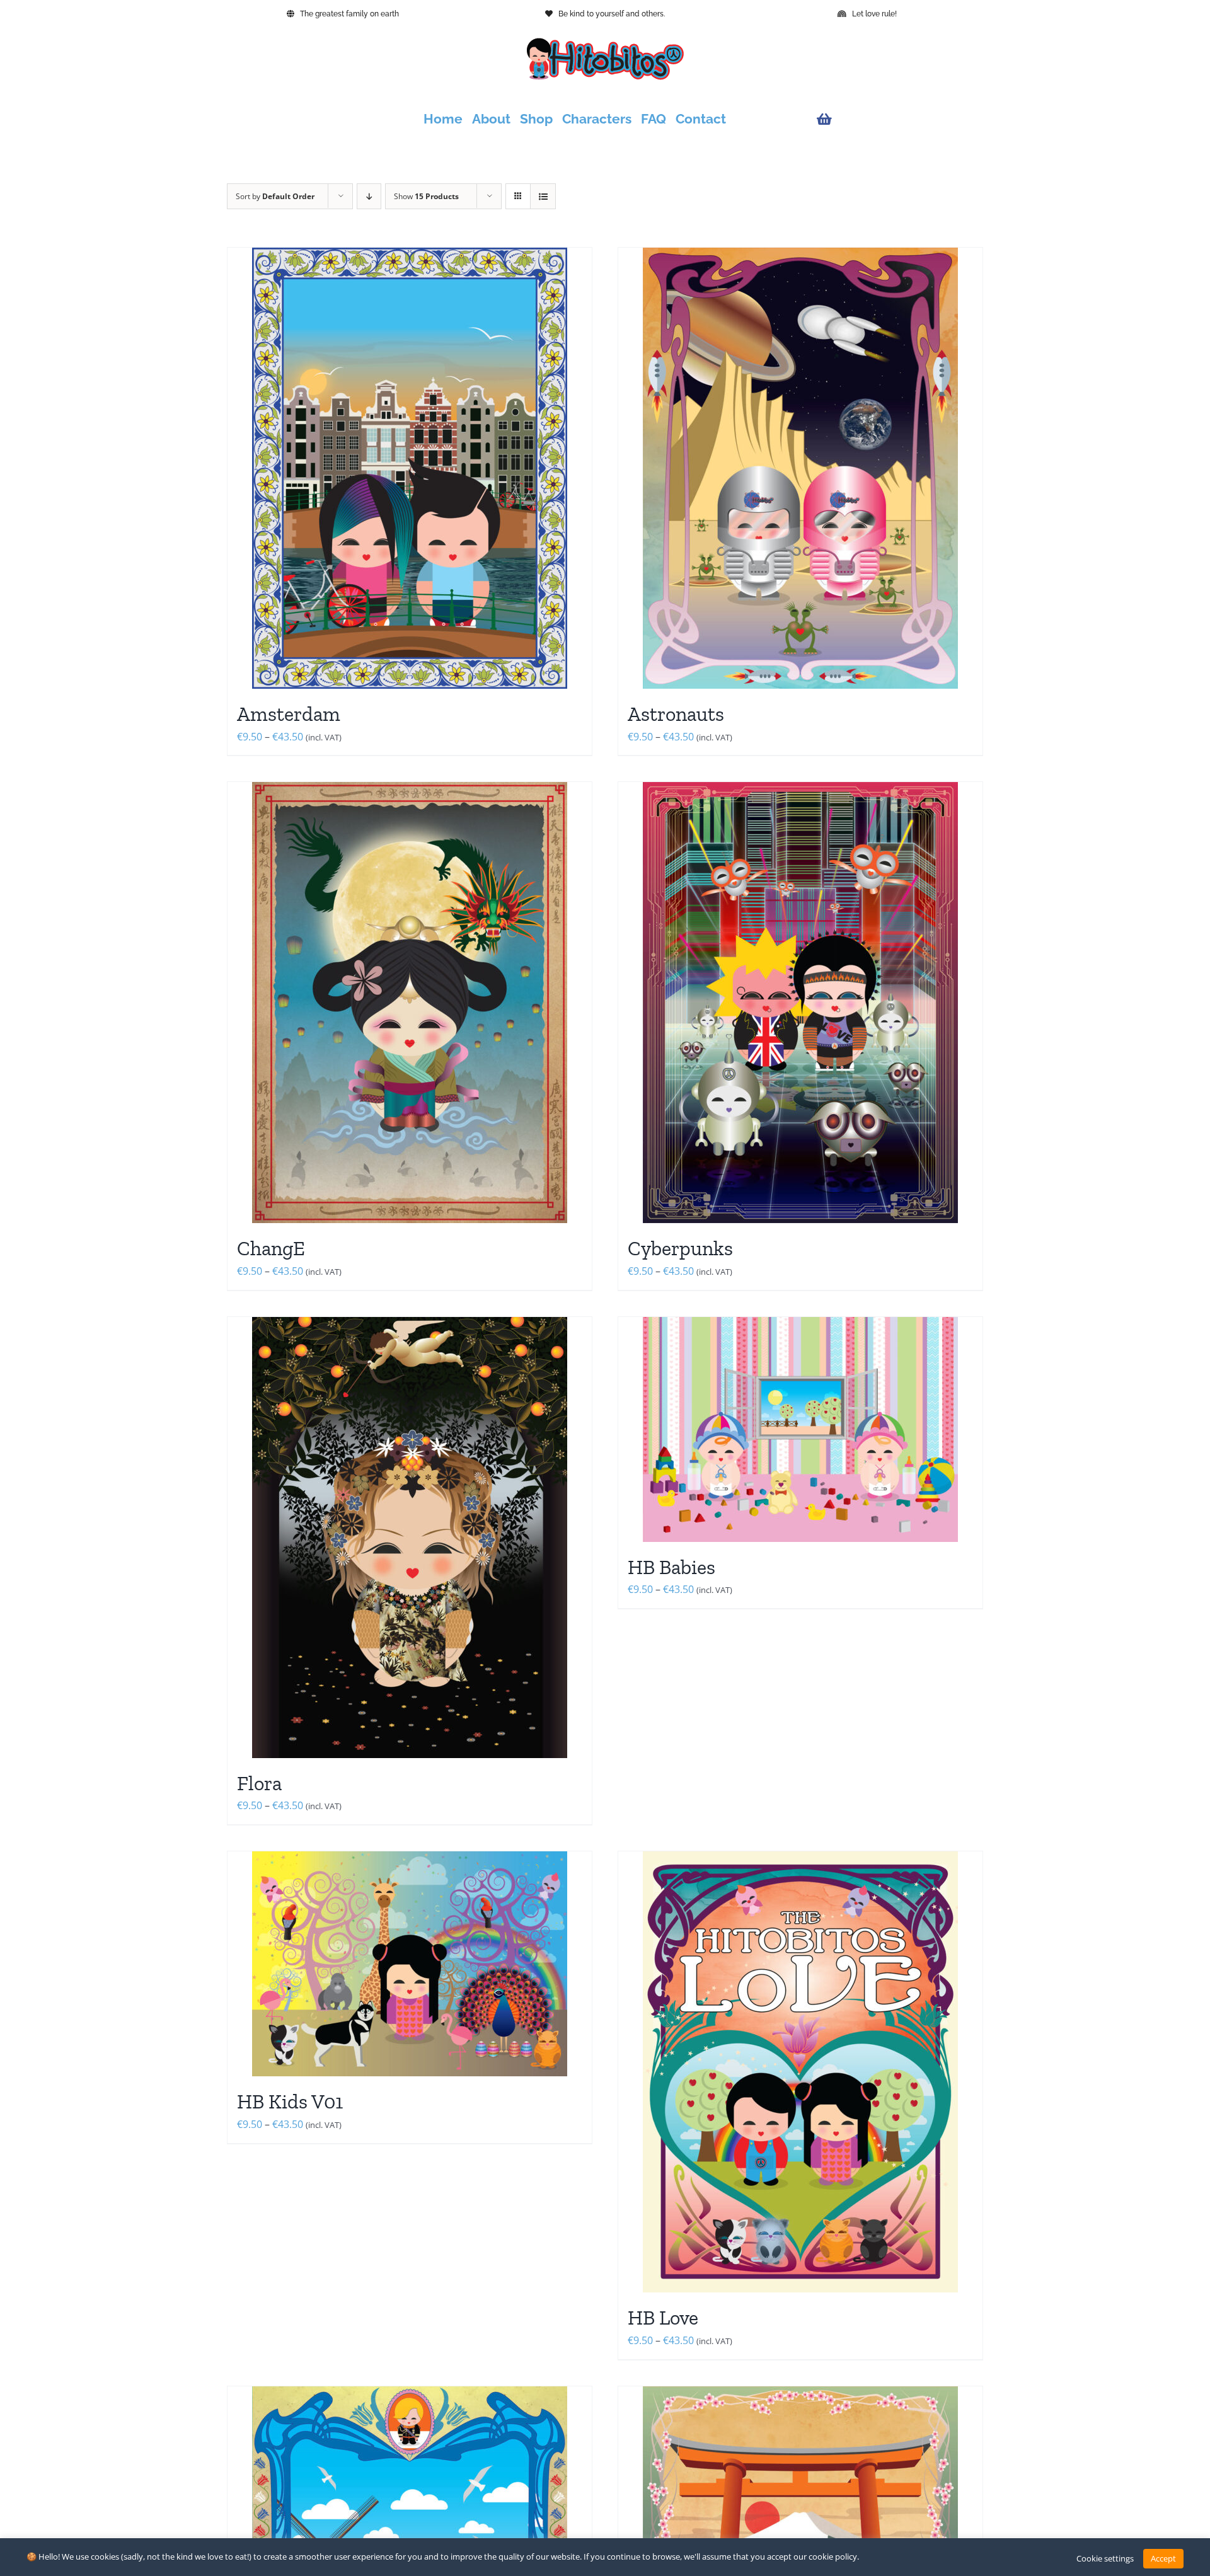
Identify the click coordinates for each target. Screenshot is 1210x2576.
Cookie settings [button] (1105, 2558)
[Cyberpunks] (800, 1003)
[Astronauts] (800, 468)
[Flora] (410, 1538)
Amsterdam (289, 714)
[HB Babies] (800, 1429)
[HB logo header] (605, 43)
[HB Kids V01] (410, 1964)
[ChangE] (410, 1003)
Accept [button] (1163, 2558)
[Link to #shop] (897, 119)
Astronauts (676, 714)
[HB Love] (800, 2072)
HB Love (663, 2318)
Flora (259, 1783)
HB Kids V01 (290, 2102)
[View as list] (543, 196)
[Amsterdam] (410, 468)
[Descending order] (369, 196)
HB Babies (671, 1567)
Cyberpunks (680, 1248)
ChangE (271, 1248)
